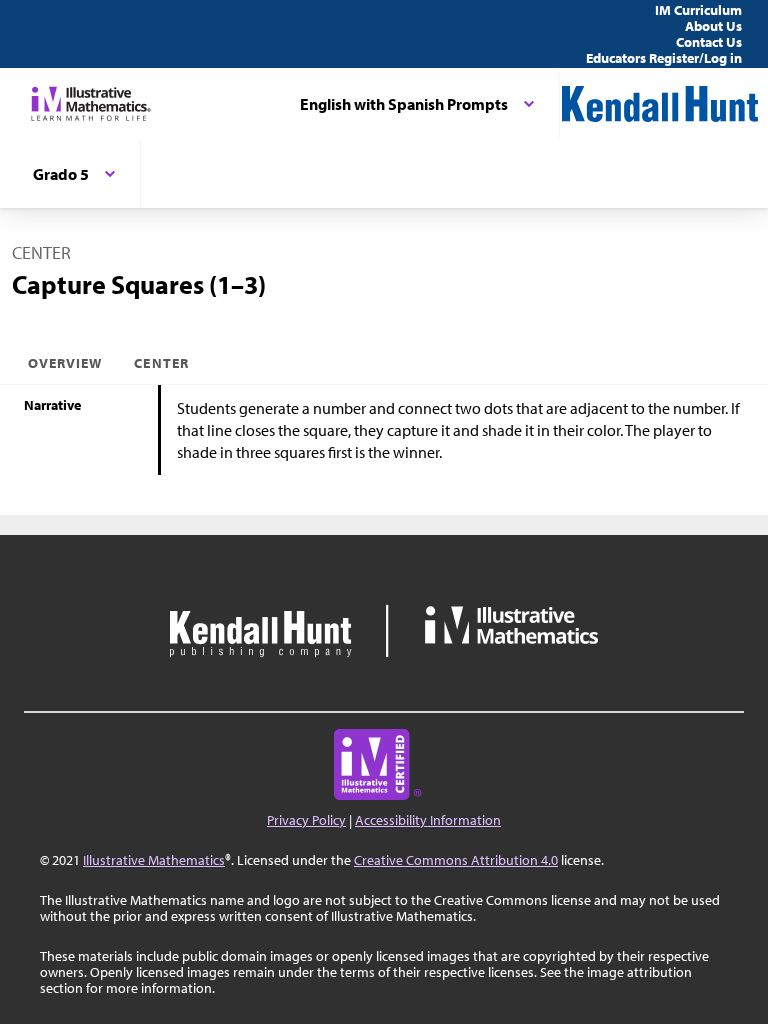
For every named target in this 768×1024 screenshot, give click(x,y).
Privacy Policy (306, 820)
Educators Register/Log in (664, 58)
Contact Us (709, 42)
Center (161, 363)
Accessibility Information (428, 820)
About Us (713, 26)
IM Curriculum (698, 10)
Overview (65, 363)
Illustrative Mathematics (154, 860)
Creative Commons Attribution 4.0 (456, 860)
